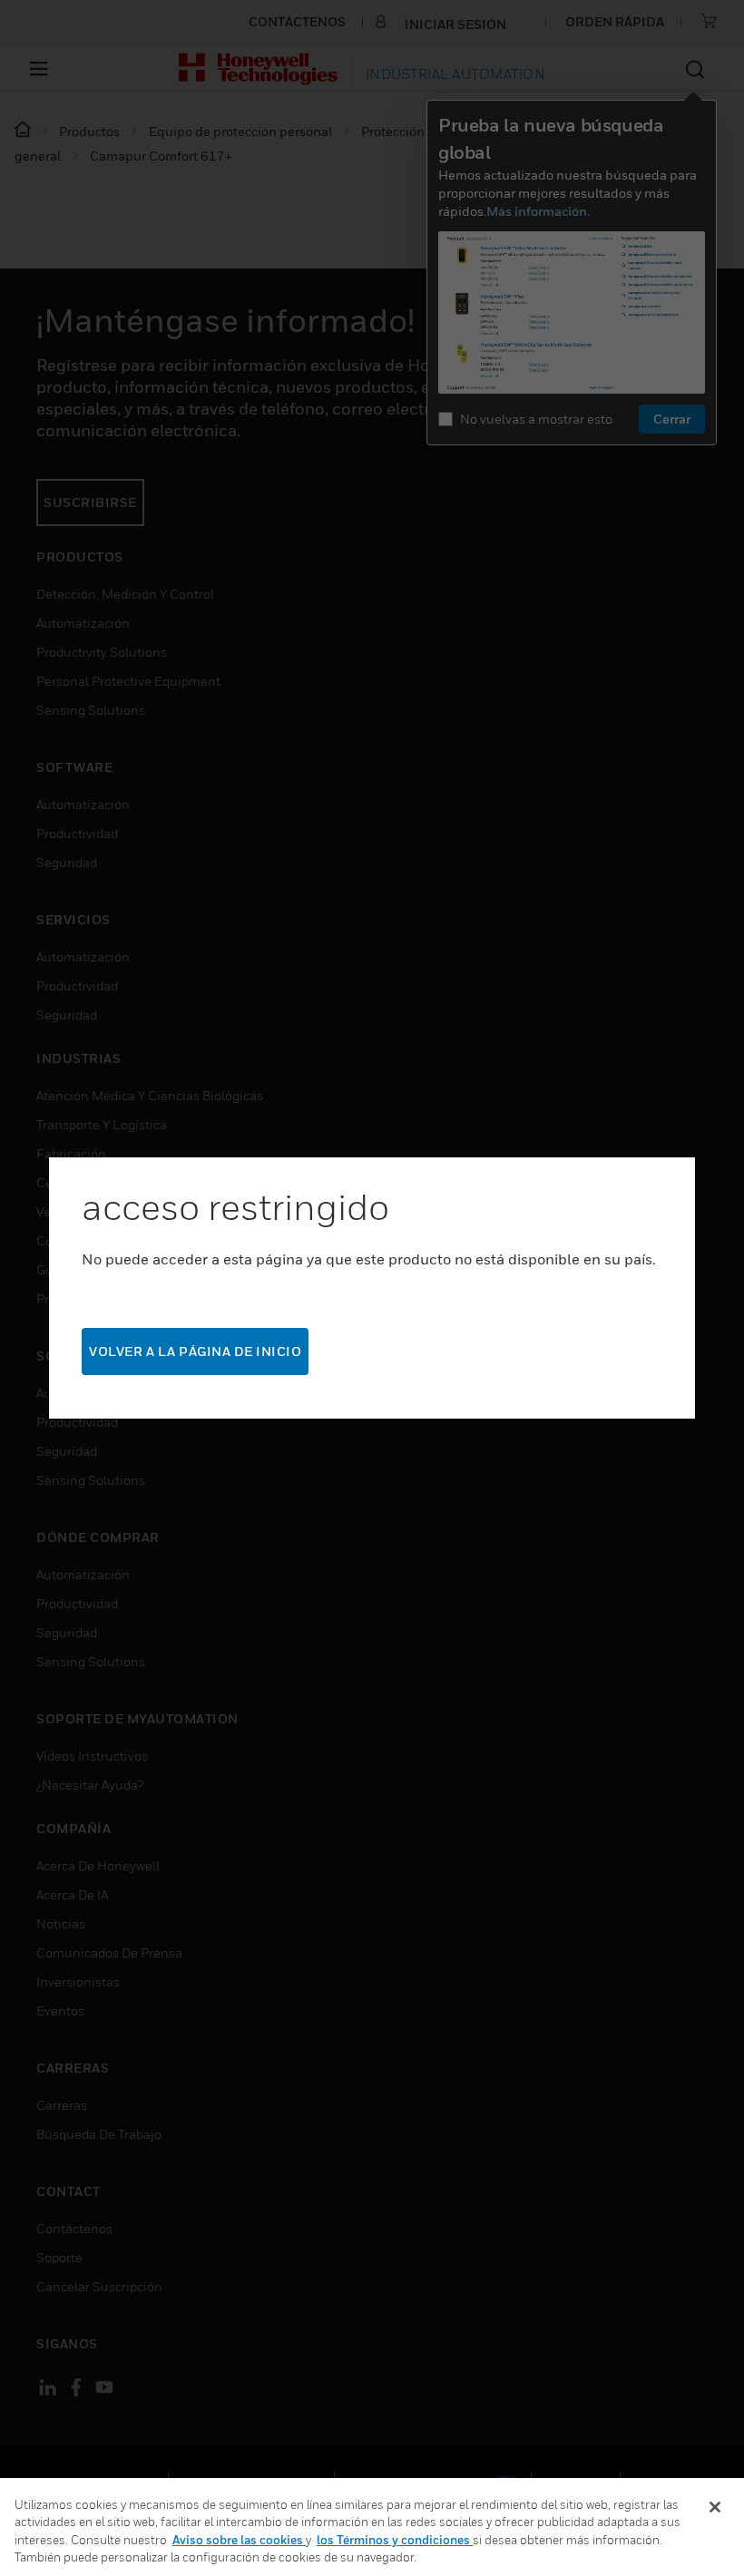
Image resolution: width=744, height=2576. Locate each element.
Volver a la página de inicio (195, 1351)
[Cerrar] (715, 2507)
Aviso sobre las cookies (239, 2540)
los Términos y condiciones (395, 2540)
